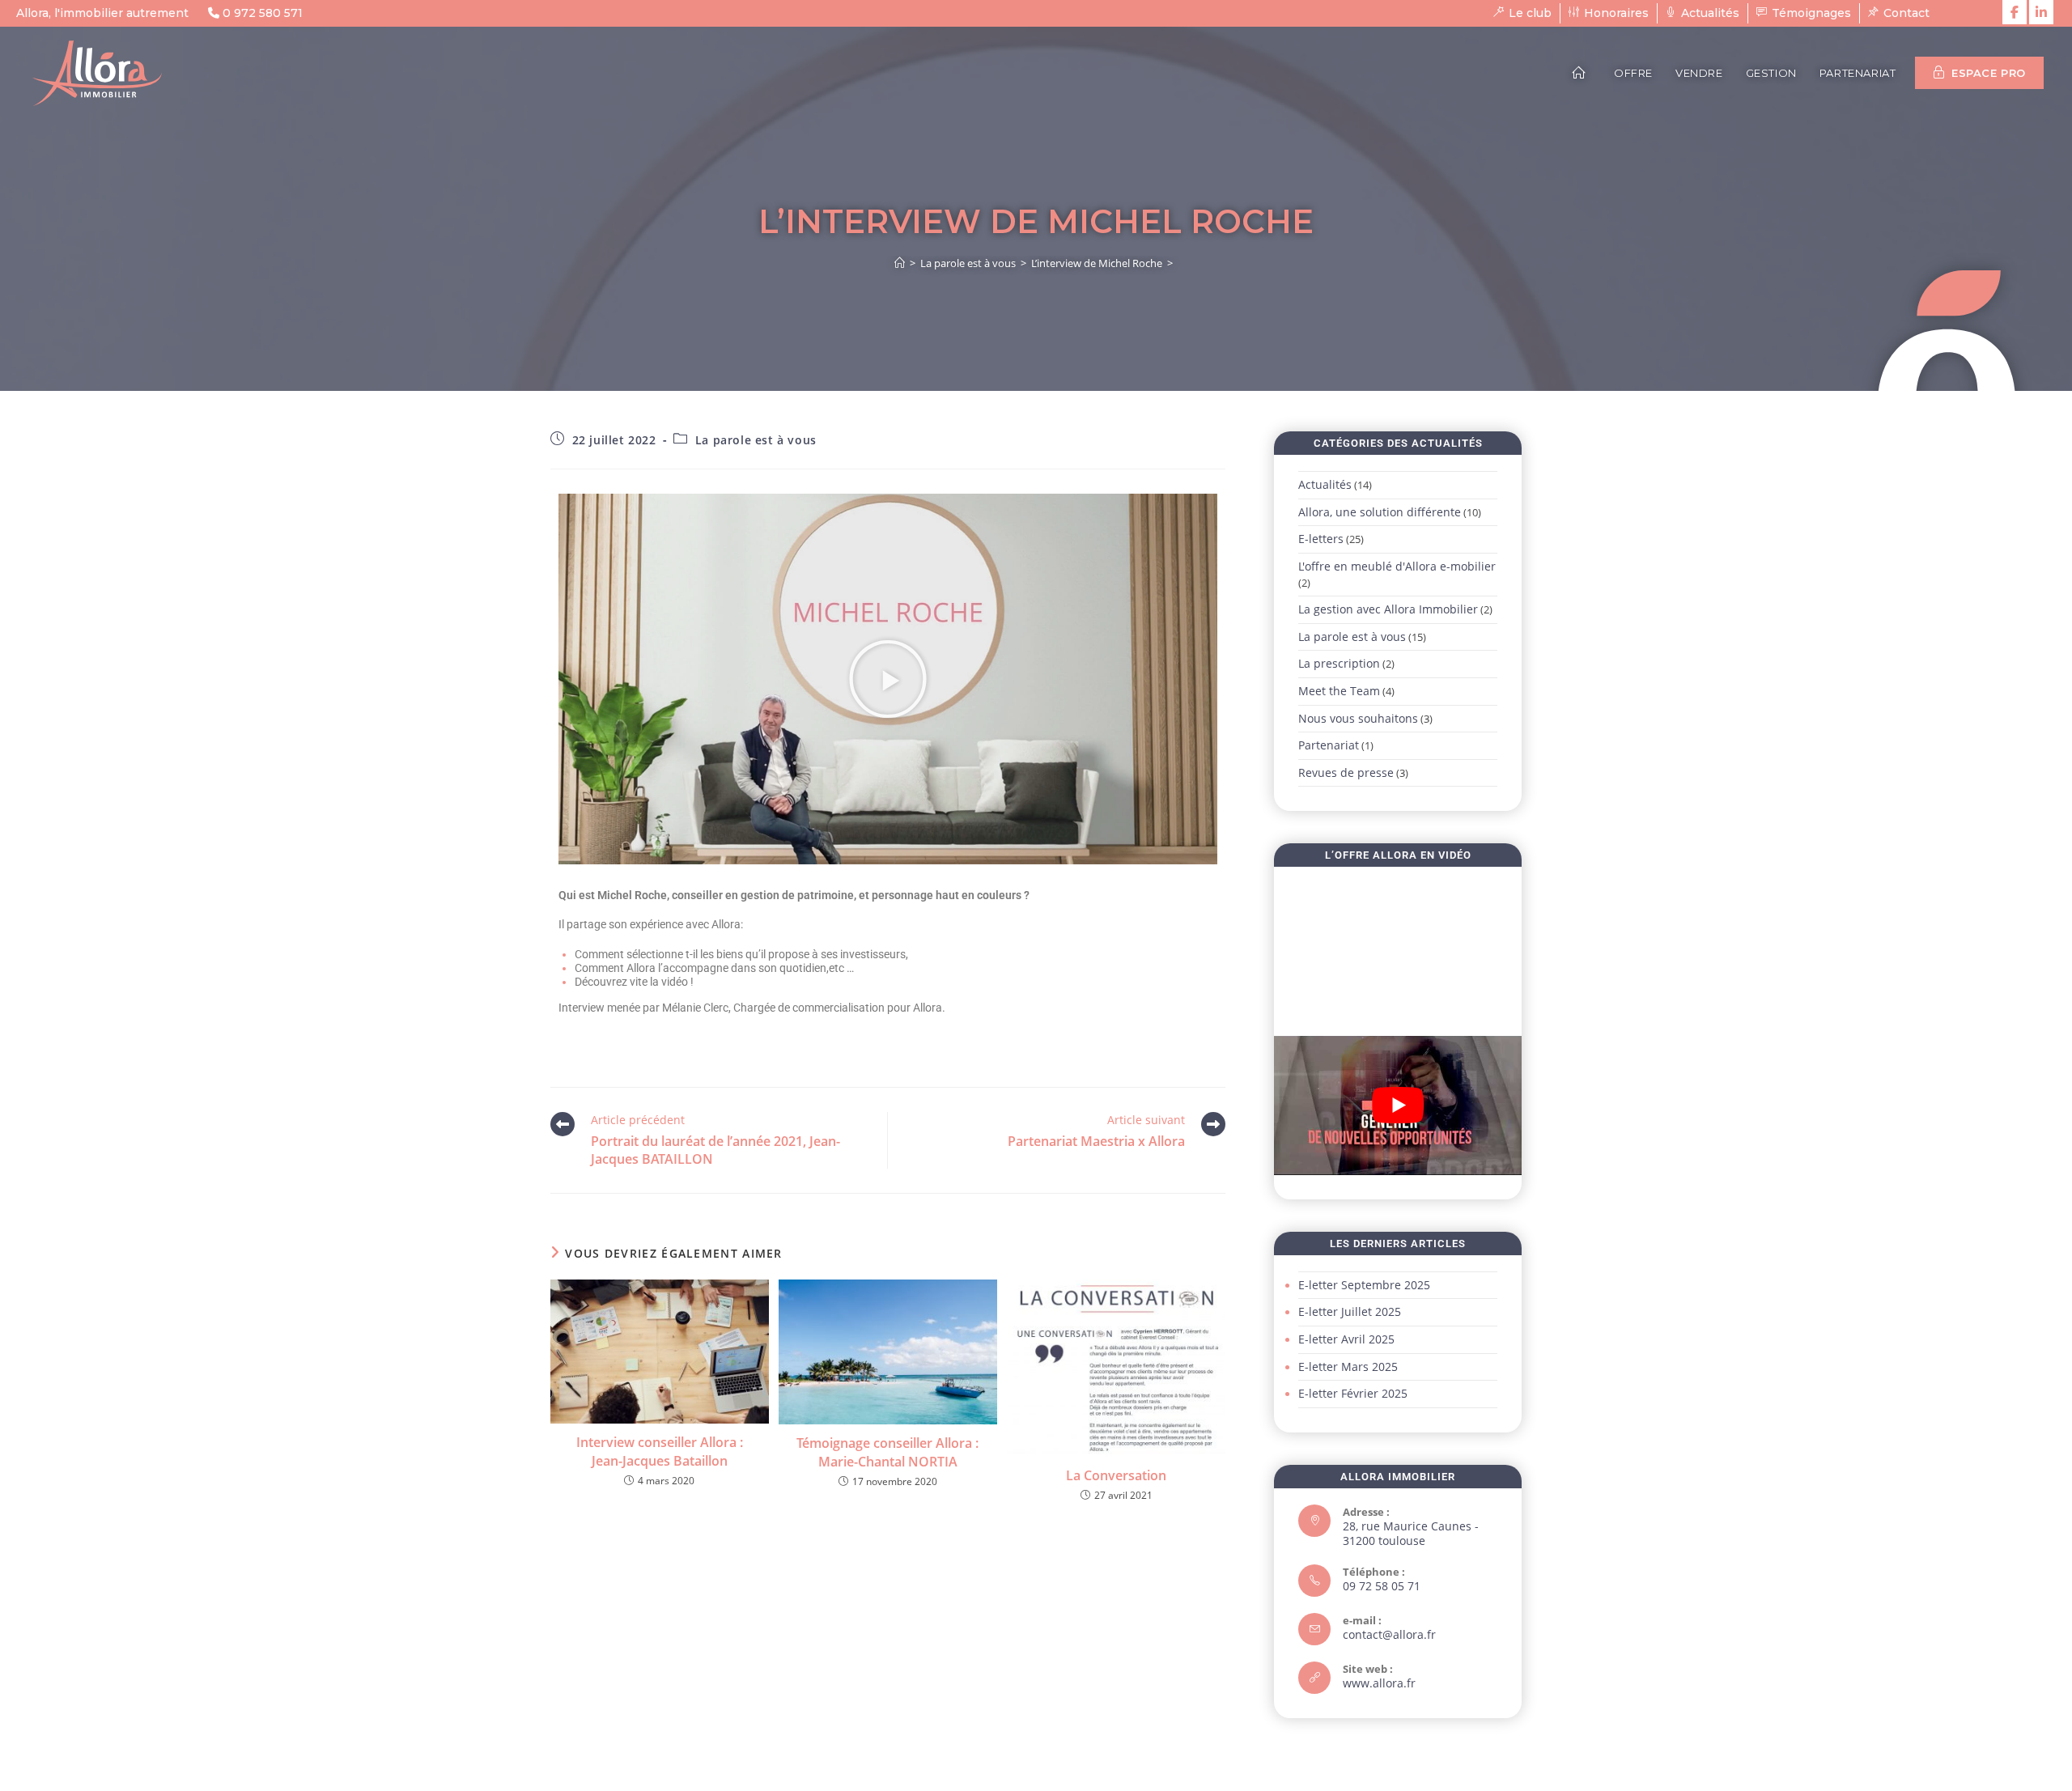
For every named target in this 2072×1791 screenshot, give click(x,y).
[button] (888, 679)
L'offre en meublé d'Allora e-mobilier (1397, 566)
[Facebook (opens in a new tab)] (2015, 12)
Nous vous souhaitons (1358, 718)
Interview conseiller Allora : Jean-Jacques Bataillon (660, 1451)
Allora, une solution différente (1380, 512)
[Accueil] (900, 263)
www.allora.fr (1379, 1683)
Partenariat (1329, 745)
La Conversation (1116, 1475)
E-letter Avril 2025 (1346, 1339)
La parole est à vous (756, 440)
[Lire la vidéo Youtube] (1398, 1106)
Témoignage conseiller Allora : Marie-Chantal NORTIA (887, 1452)
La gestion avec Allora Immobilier (1388, 609)
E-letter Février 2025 (1353, 1393)
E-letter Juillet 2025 (1350, 1311)
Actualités (1325, 484)
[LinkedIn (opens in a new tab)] (2041, 12)
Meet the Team (1339, 691)
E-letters (1321, 539)
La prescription (1339, 663)
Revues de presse (1346, 772)
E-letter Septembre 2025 (1364, 1285)
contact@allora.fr (1389, 1634)
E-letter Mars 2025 (1348, 1367)
